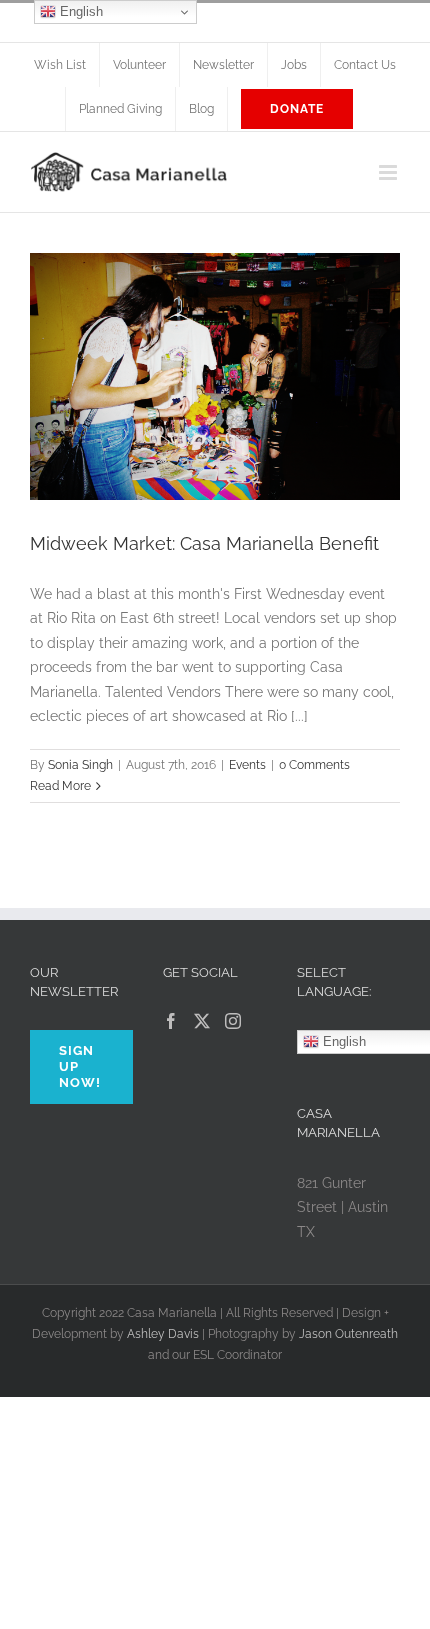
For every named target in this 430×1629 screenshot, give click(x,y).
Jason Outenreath (348, 1334)
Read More (60, 786)
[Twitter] (202, 1021)
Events (247, 765)
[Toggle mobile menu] (389, 172)
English (79, 11)
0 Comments (314, 765)
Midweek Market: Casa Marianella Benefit (204, 543)
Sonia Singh (80, 765)
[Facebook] (171, 1021)
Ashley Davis (163, 1334)
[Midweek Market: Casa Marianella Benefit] (215, 376)
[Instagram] (233, 1021)
